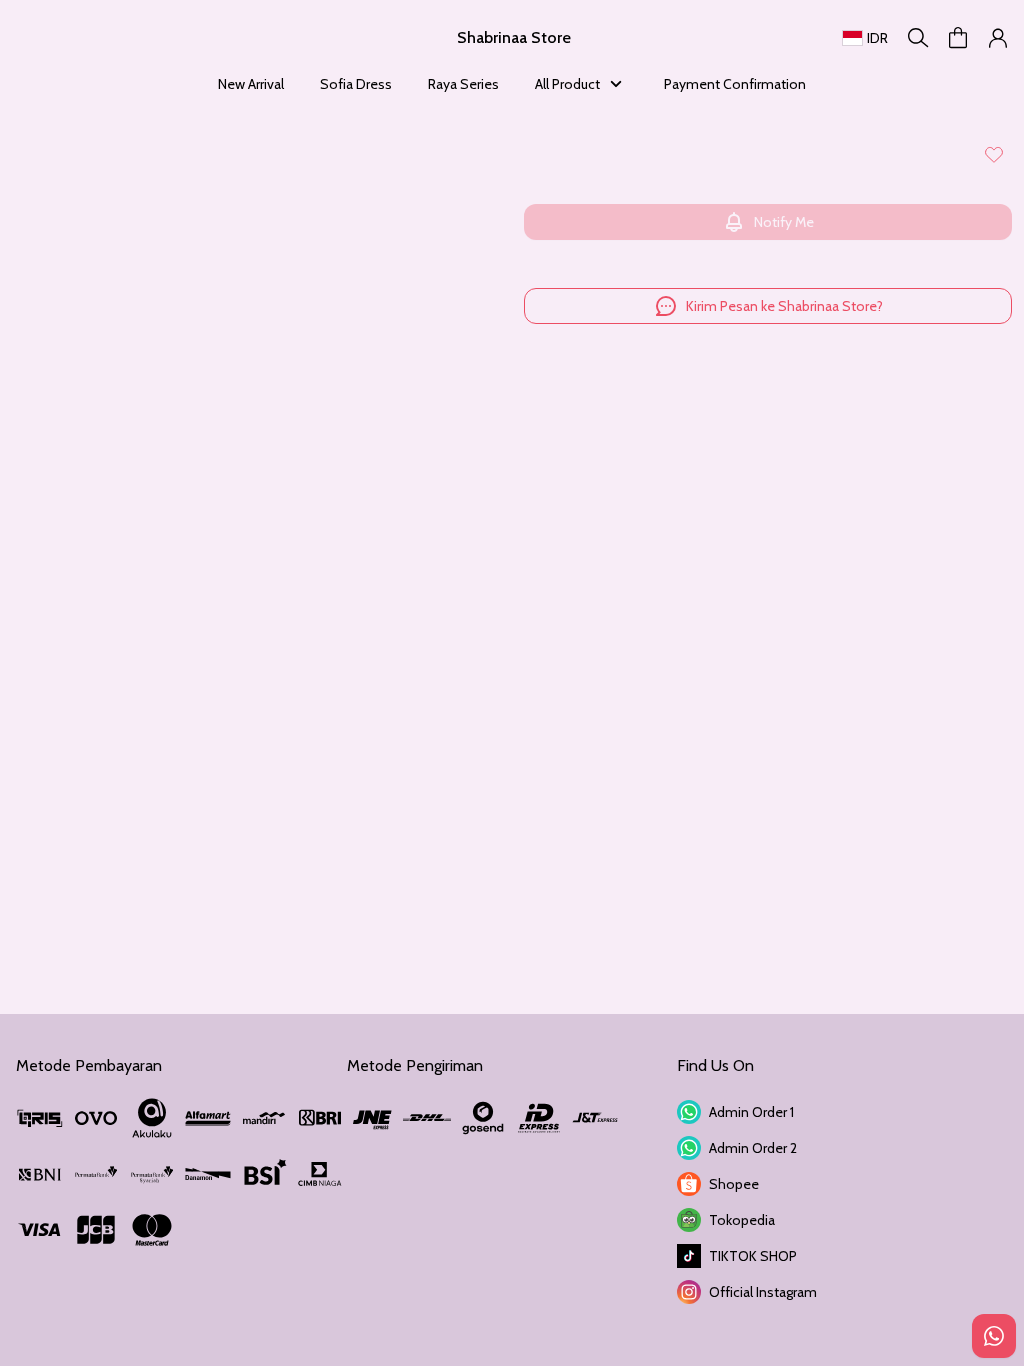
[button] (958, 38)
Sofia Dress (356, 84)
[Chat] (994, 1336)
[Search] (918, 38)
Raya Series (463, 84)
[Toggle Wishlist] (994, 154)
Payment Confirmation (735, 84)
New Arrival (251, 84)
